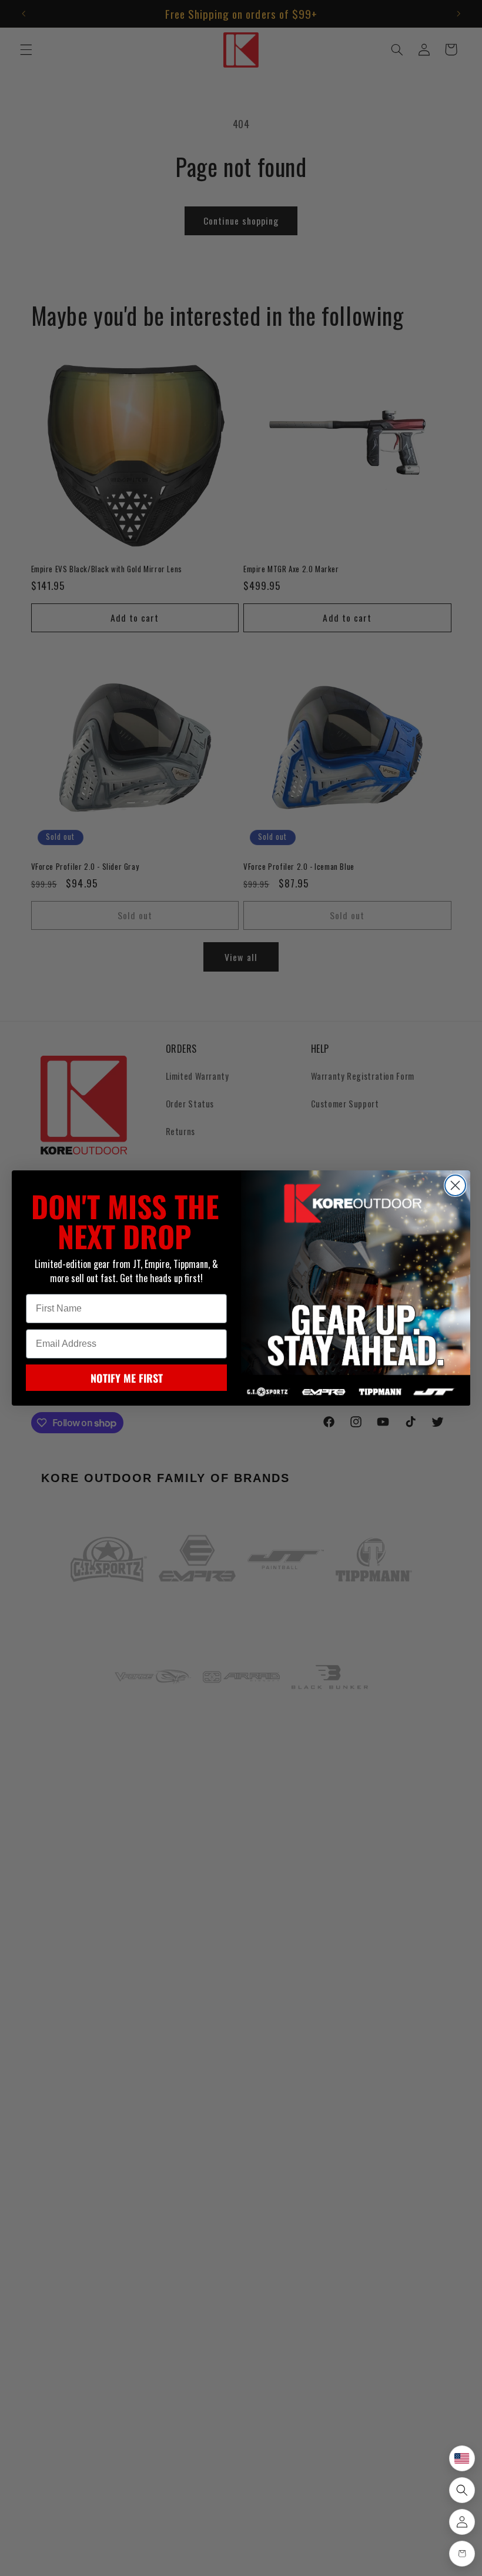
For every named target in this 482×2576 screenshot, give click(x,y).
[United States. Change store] (462, 2458)
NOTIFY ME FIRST (127, 1378)
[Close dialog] (455, 1185)
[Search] (462, 2490)
